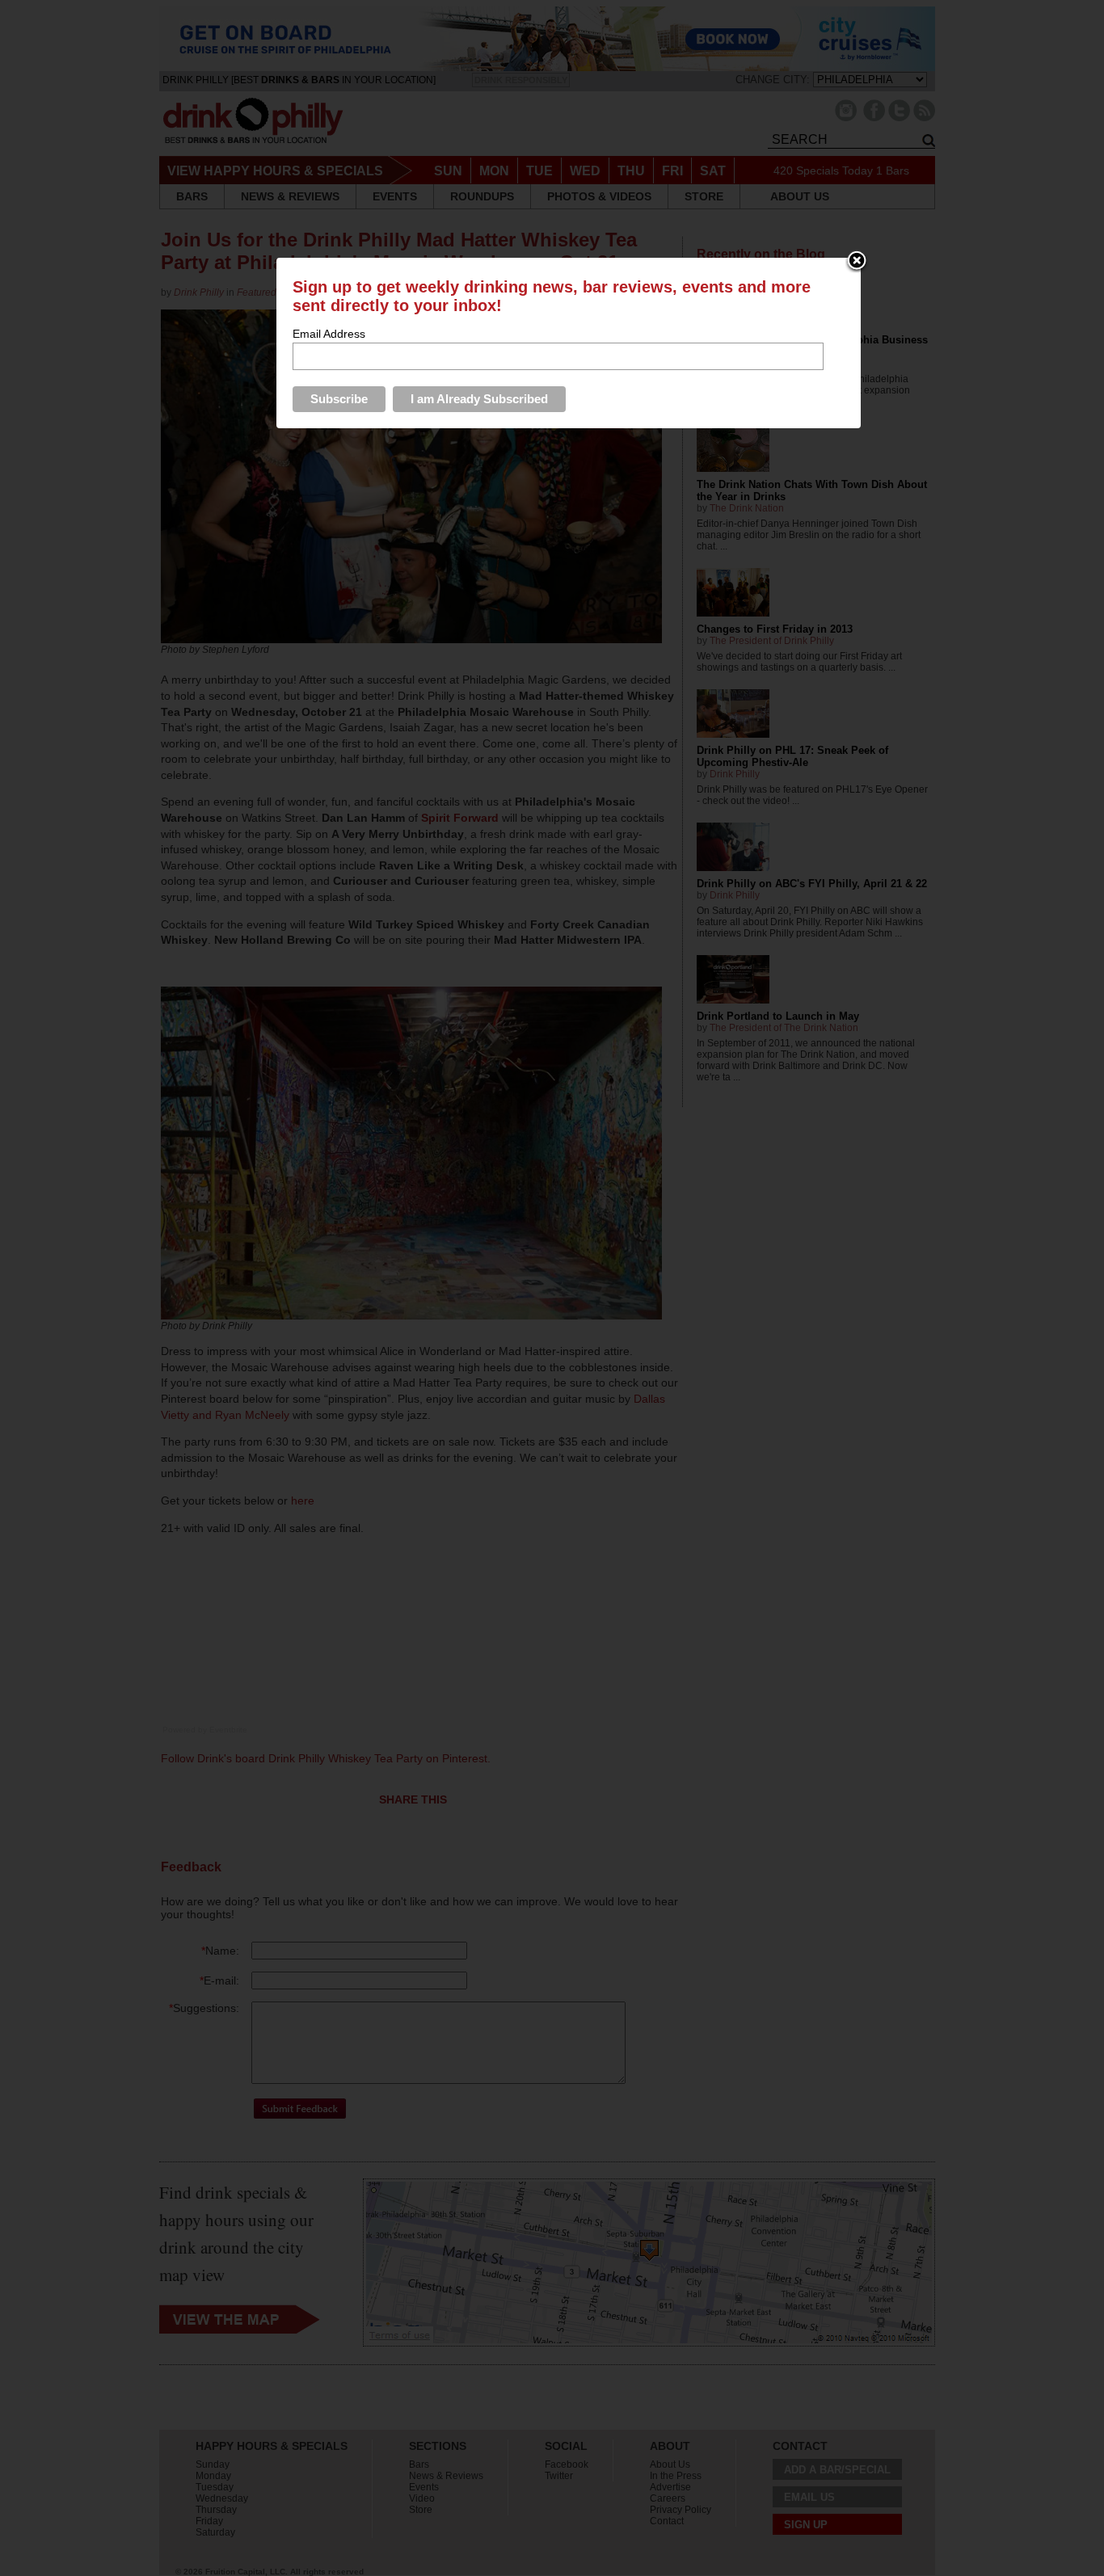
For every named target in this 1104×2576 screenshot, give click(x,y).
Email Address (329, 334)
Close (857, 262)
